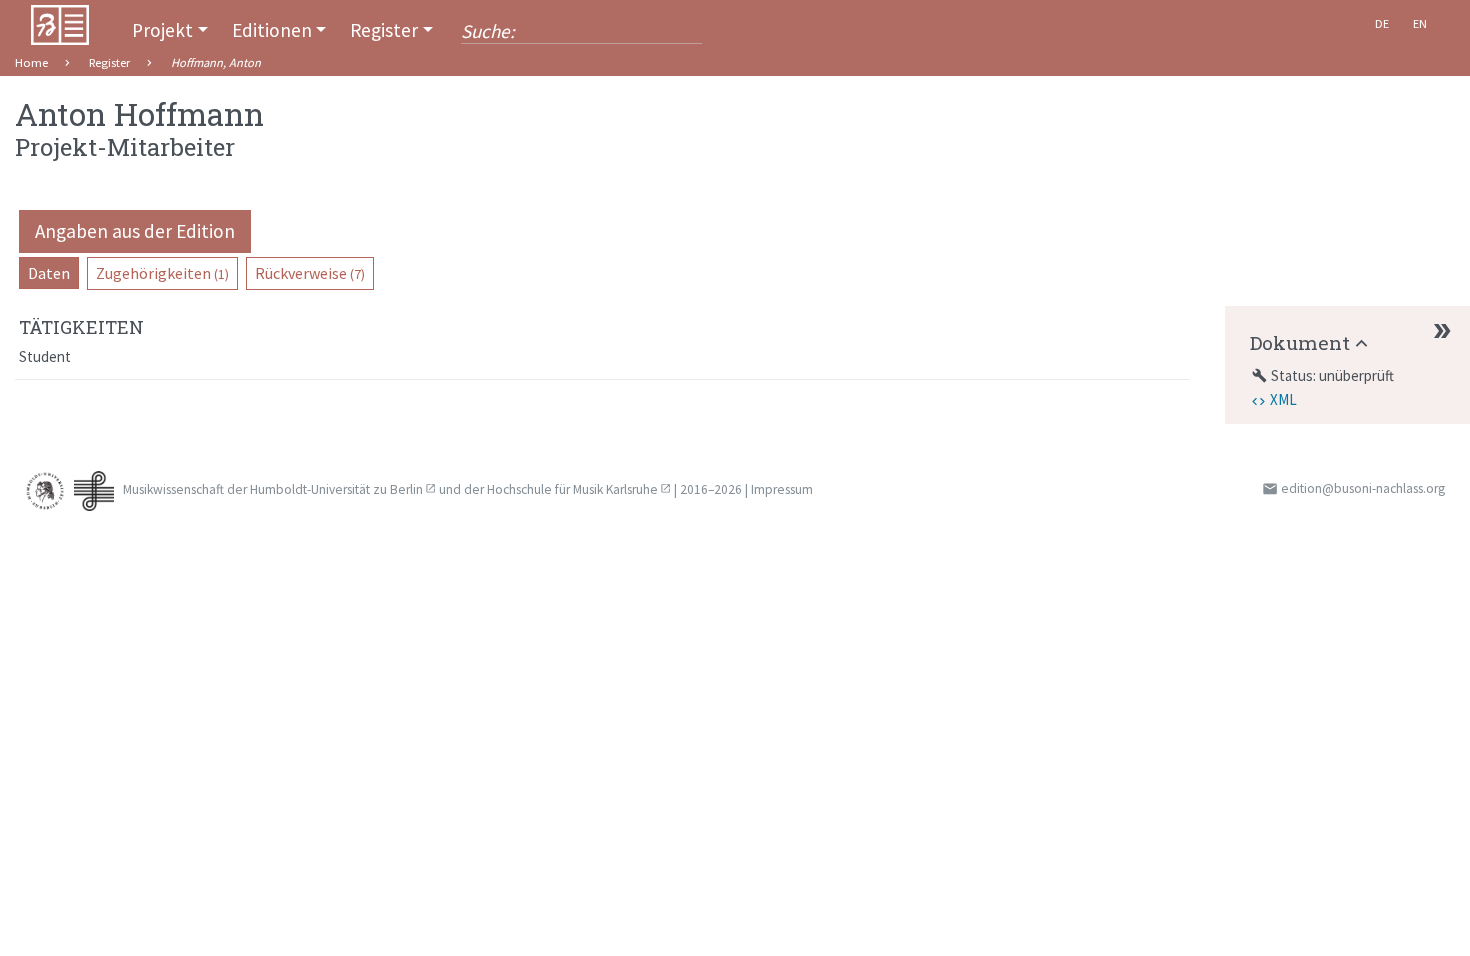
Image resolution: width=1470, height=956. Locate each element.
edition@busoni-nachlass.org (1363, 488)
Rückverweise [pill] (310, 273)
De (1382, 23)
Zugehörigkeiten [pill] (162, 273)
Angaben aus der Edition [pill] (135, 231)
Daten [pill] (49, 273)
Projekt (162, 30)
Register (384, 30)
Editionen (272, 30)
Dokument (1300, 342)
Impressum (782, 489)
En (1420, 23)
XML (1283, 399)
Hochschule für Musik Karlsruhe (572, 489)
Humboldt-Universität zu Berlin (336, 489)
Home (31, 62)
